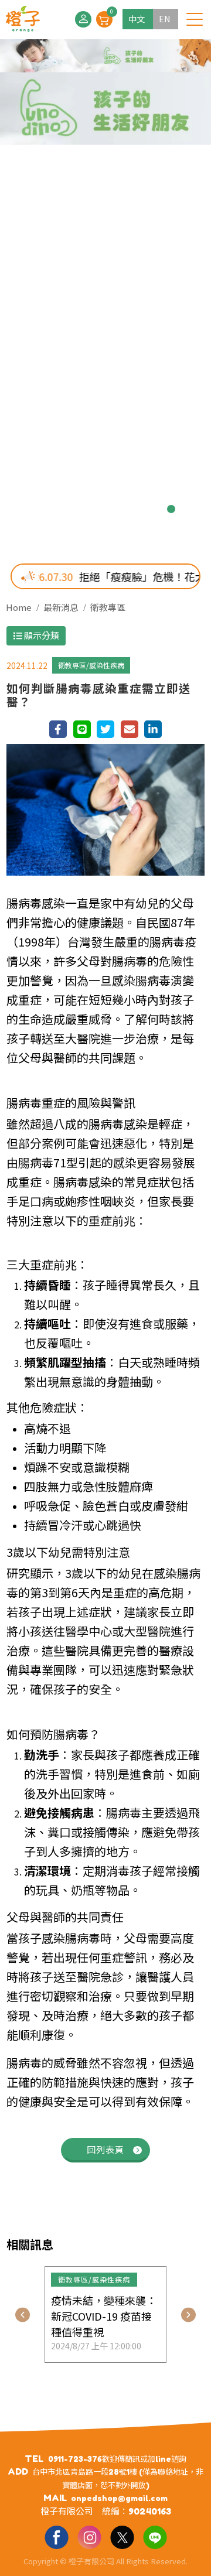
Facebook (56, 2537)
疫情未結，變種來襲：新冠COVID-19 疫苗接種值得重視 (104, 2316)
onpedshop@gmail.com (119, 2498)
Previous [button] (23, 2314)
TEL (34, 2459)
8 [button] (171, 509)
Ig (89, 2537)
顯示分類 (41, 635)
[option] (105, 293)
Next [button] (188, 2314)
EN (164, 19)
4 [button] (96, 509)
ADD (18, 2471)
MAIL (55, 2498)
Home (19, 607)
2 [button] (59, 509)
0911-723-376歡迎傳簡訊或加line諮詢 (117, 2459)
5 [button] (115, 509)
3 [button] (77, 509)
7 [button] (152, 509)
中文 (137, 19)
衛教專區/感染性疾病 (91, 665)
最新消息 (61, 607)
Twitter (122, 2537)
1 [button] (40, 509)
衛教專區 (108, 607)
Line (155, 2537)
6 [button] (134, 509)
